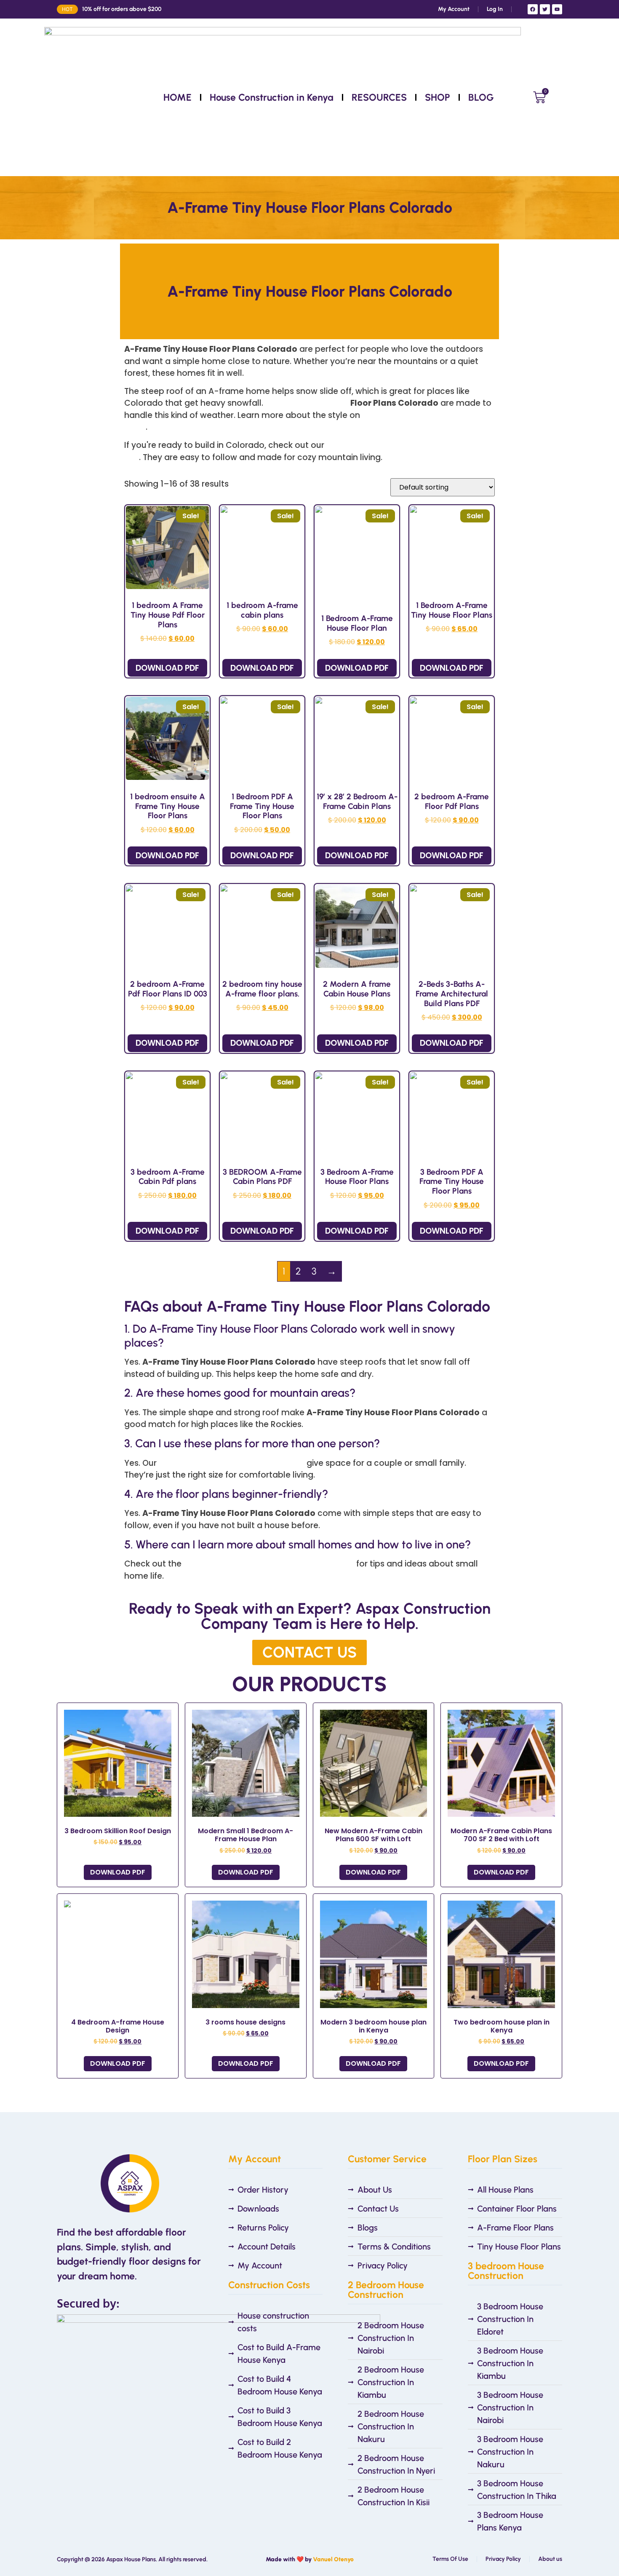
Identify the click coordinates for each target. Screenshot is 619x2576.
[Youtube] (557, 9)
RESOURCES (379, 97)
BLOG (481, 97)
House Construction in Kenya (272, 97)
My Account (454, 9)
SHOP (438, 97)
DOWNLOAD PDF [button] (167, 668)
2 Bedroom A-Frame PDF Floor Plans (232, 1463)
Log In (495, 9)
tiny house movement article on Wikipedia (269, 1564)
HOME (177, 97)
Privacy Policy (503, 2559)
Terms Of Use (450, 2559)
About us (550, 2559)
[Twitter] (545, 9)
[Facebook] (533, 9)
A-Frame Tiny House (307, 403)
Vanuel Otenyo (333, 2559)
